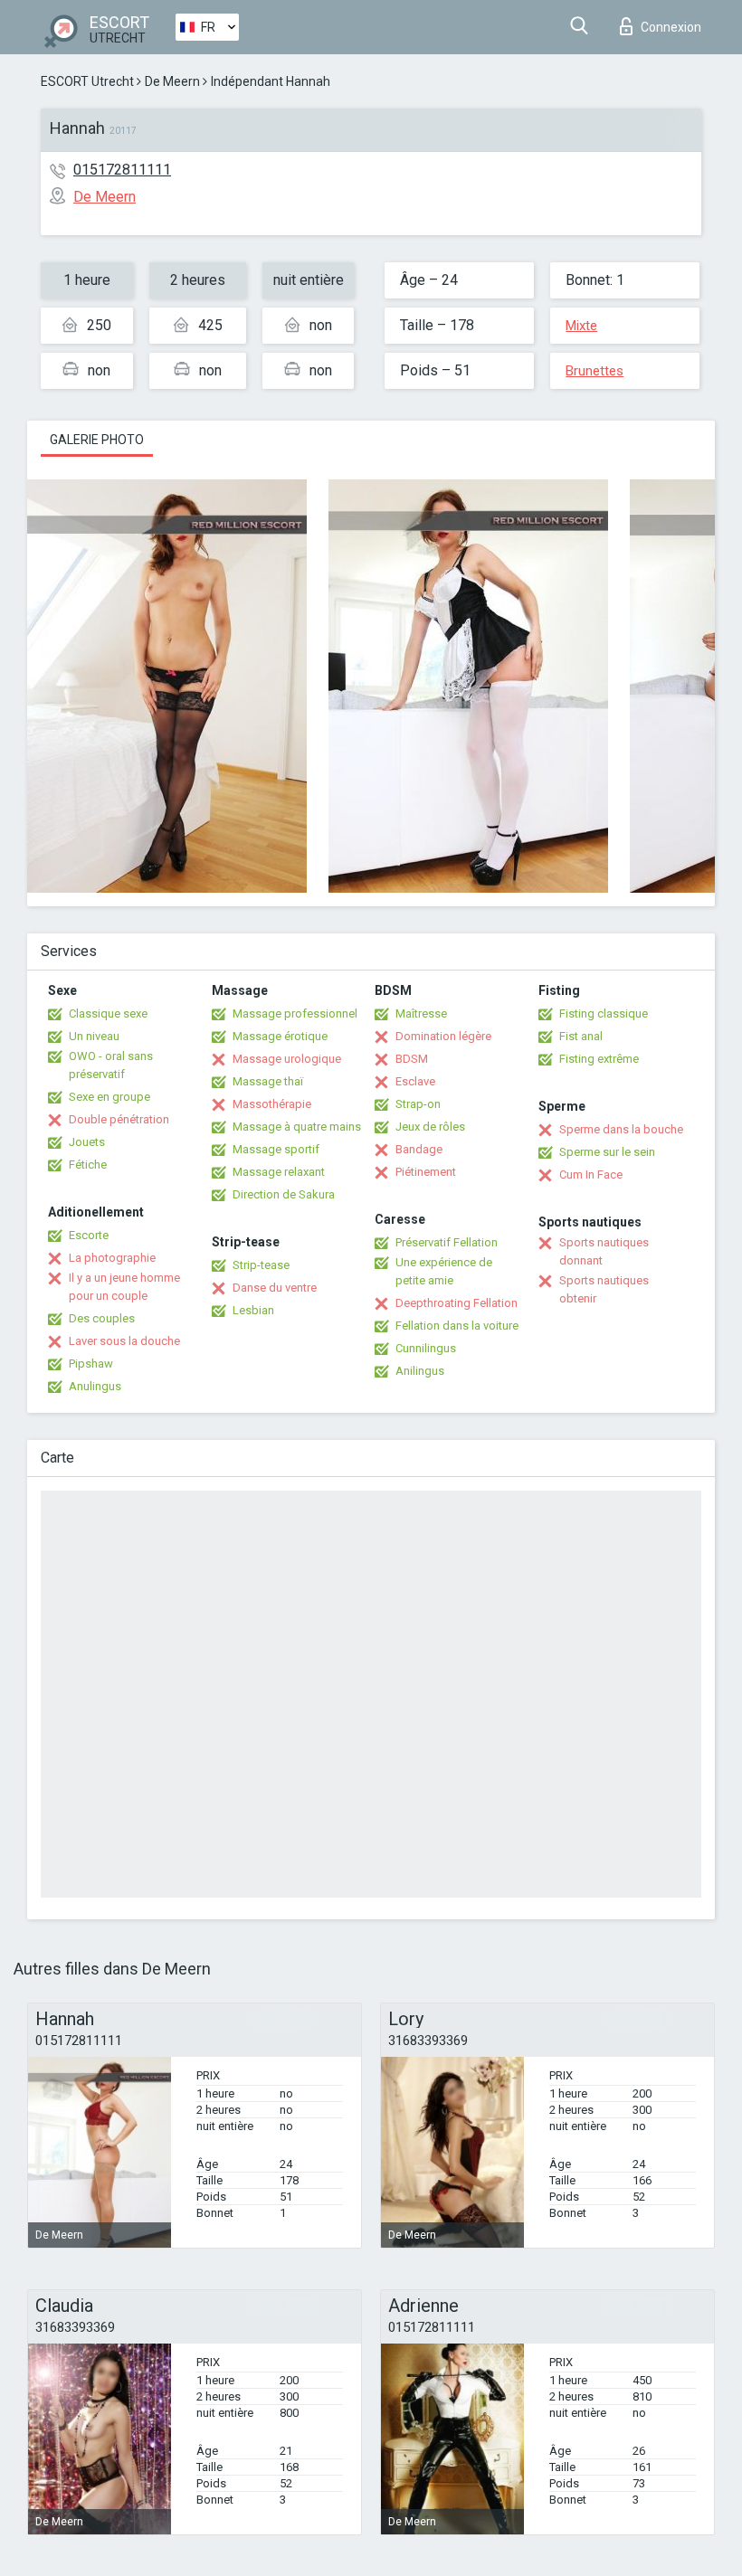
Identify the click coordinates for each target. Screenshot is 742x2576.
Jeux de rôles (430, 1127)
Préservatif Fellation (447, 1242)
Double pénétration (119, 1119)
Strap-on (418, 1104)
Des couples (102, 1318)
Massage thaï (268, 1081)
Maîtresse (421, 1013)
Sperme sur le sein (607, 1152)
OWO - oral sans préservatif (111, 1065)
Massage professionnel (295, 1013)
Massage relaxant (279, 1172)
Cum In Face (591, 1174)
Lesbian (253, 1310)
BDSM (412, 1059)
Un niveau (94, 1036)
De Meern (172, 81)
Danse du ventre (275, 1288)
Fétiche (88, 1165)
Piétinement (426, 1172)
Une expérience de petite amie (444, 1271)
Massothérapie (272, 1104)
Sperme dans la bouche (621, 1129)
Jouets (87, 1142)
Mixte (581, 326)
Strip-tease (261, 1265)
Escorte (89, 1235)
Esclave (415, 1081)
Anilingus (420, 1371)
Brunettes (595, 371)
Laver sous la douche (124, 1341)
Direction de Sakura (284, 1194)
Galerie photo (97, 440)
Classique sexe (108, 1013)
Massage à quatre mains (297, 1127)
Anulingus (95, 1386)
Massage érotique (280, 1036)
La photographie (112, 1258)
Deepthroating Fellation (457, 1303)
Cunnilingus (426, 1348)
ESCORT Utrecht (87, 81)
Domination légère (443, 1036)
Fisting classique (604, 1013)
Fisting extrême (599, 1059)
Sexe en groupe (109, 1097)
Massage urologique (287, 1059)
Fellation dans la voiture (457, 1326)
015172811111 (122, 170)
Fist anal (581, 1036)
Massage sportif (276, 1149)
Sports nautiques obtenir (604, 1289)
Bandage (419, 1149)
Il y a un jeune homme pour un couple (124, 1287)
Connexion (671, 27)
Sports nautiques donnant (604, 1251)
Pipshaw (91, 1364)
